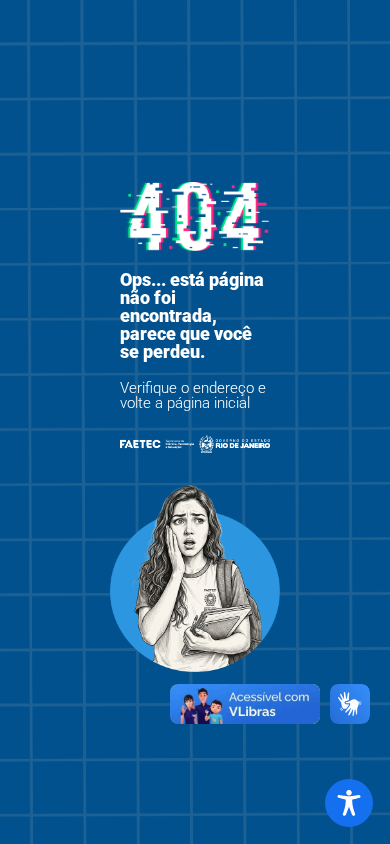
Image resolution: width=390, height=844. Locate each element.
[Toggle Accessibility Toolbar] (349, 803)
